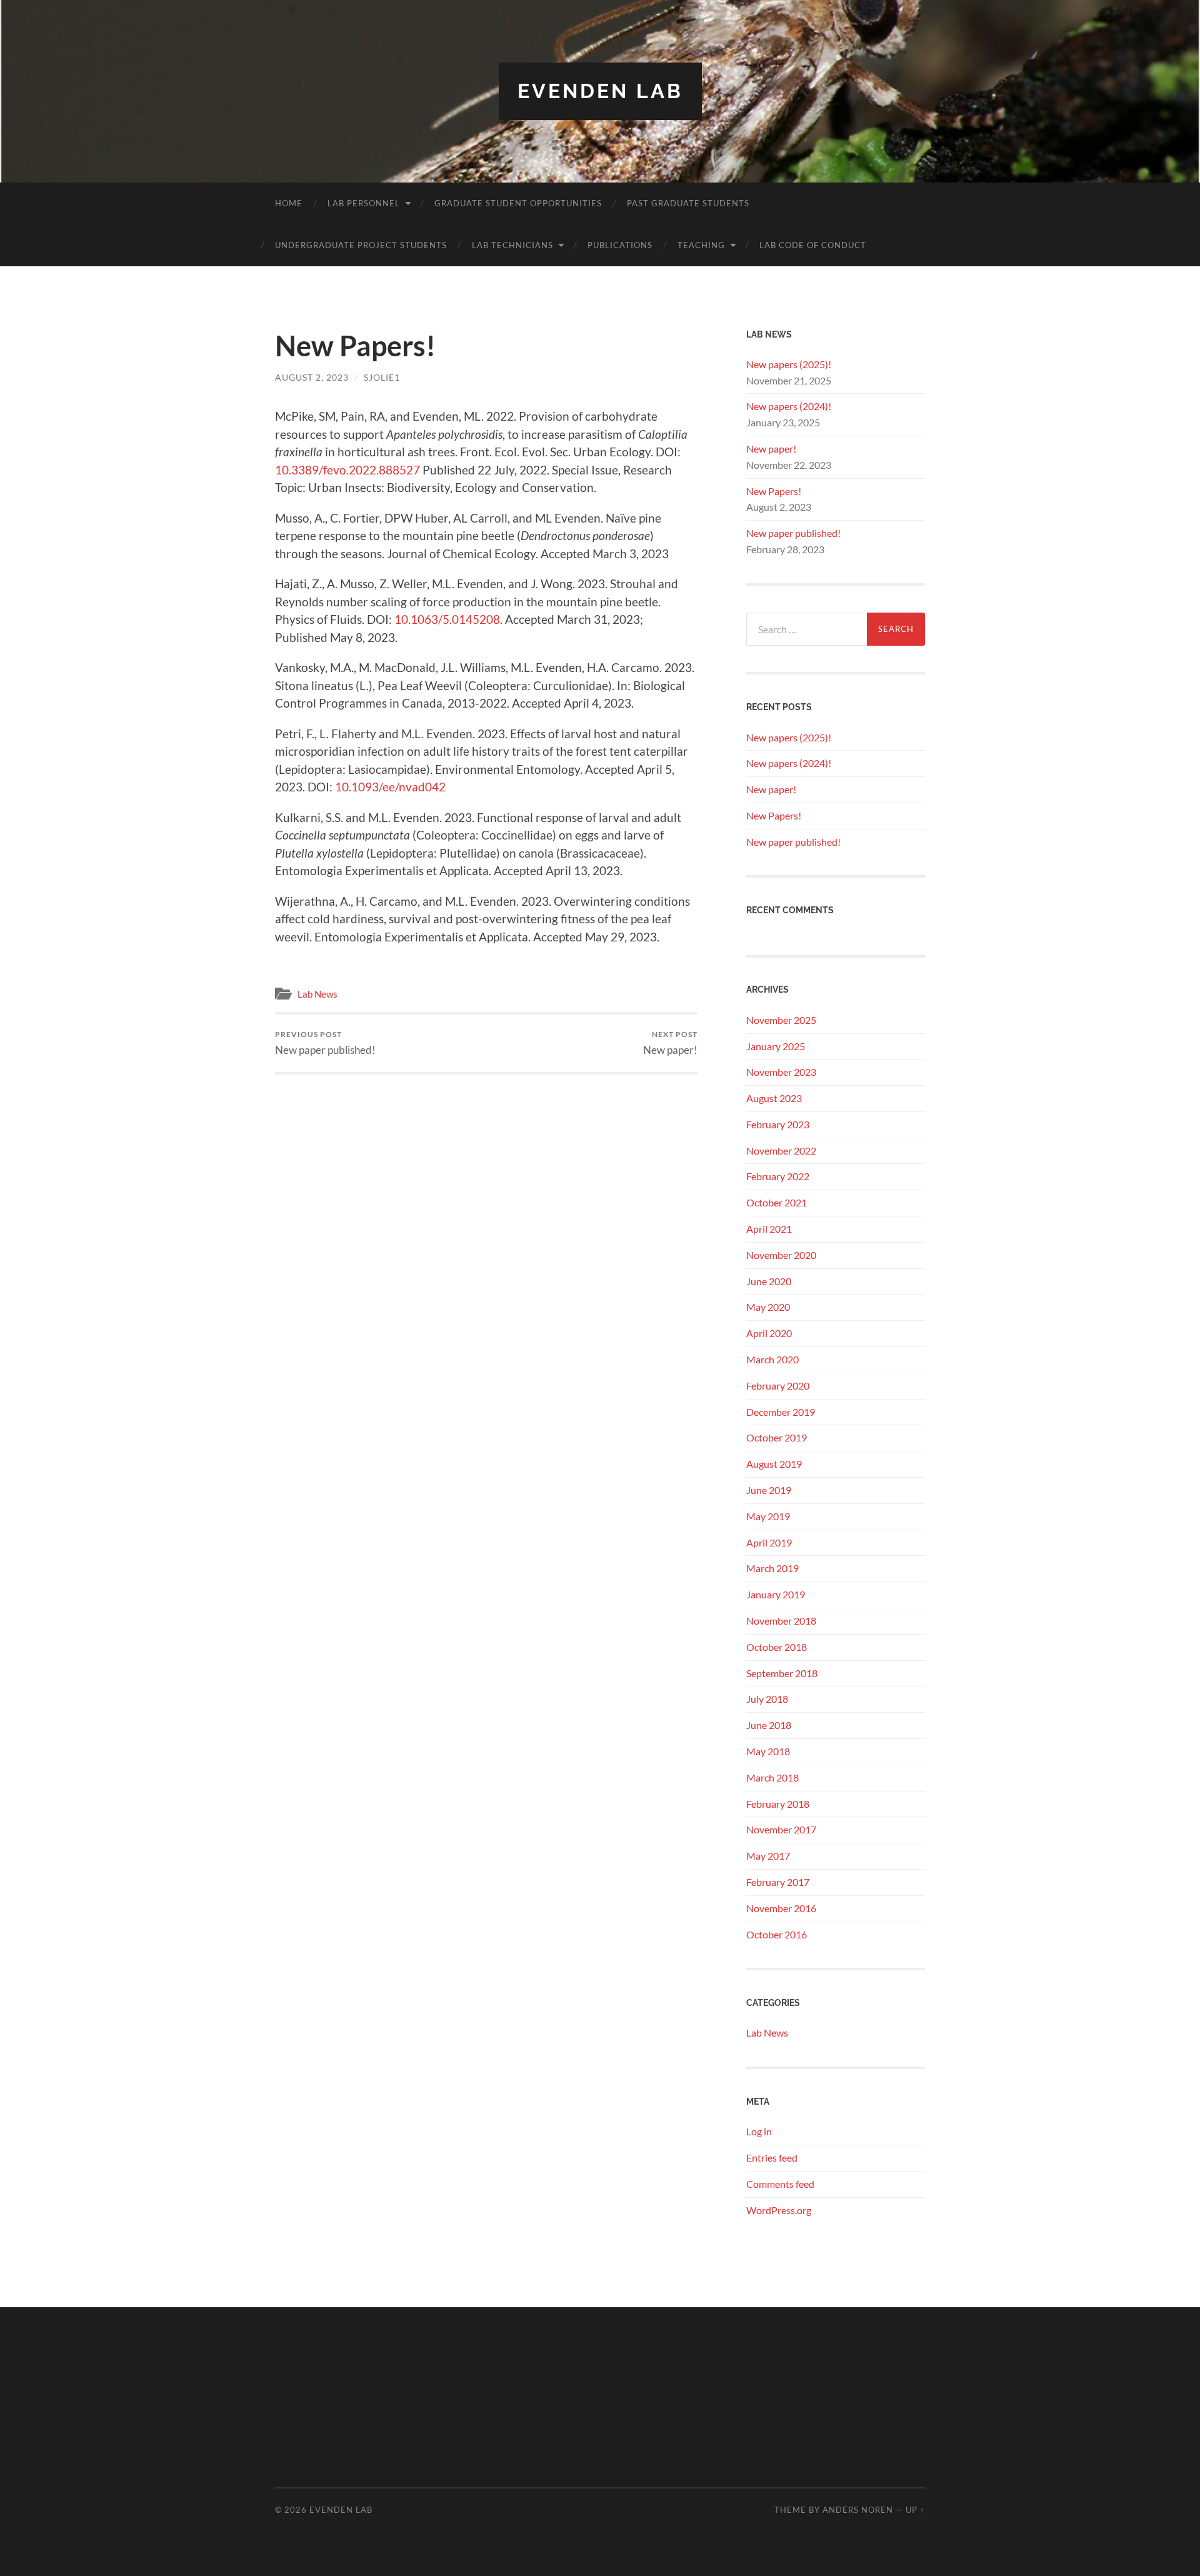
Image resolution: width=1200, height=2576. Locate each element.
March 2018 (772, 1777)
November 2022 (781, 1150)
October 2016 (777, 1934)
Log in (759, 2131)
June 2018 (769, 1725)
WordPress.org (779, 2210)
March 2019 (772, 1568)
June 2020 (769, 1281)
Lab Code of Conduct (813, 245)
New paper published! (325, 1043)
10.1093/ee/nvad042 (390, 787)
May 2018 (768, 1751)
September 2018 (782, 1673)
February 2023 (778, 1124)
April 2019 (769, 1542)
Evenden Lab (600, 91)
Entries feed (772, 2158)
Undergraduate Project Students (361, 245)
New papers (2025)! (789, 364)
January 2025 (776, 1046)
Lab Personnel (364, 203)
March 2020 (772, 1359)
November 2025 (781, 1020)
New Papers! (774, 491)
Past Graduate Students (688, 203)
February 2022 (778, 1176)
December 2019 (781, 1412)
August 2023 (774, 1098)
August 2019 (774, 1464)
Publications (620, 245)
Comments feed (780, 2184)
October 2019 (777, 1437)
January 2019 (776, 1594)
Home (289, 203)
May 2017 (768, 1856)
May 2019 (768, 1516)
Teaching (701, 245)
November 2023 (781, 1072)
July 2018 (767, 1699)
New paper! (670, 1043)
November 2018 (781, 1621)
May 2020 (768, 1307)
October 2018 (777, 1647)
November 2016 (781, 1908)
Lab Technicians (512, 245)
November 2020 (781, 1255)
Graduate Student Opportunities (518, 203)
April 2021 (769, 1229)
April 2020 (769, 1333)
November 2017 (781, 1829)
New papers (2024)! (789, 406)
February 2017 (778, 1882)
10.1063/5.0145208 (447, 619)
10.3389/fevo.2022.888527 (347, 470)
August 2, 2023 (312, 377)
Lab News (317, 994)
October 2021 (777, 1202)
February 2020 (778, 1386)
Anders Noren (858, 2510)
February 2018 (778, 1804)
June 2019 (769, 1490)
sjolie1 (382, 377)
